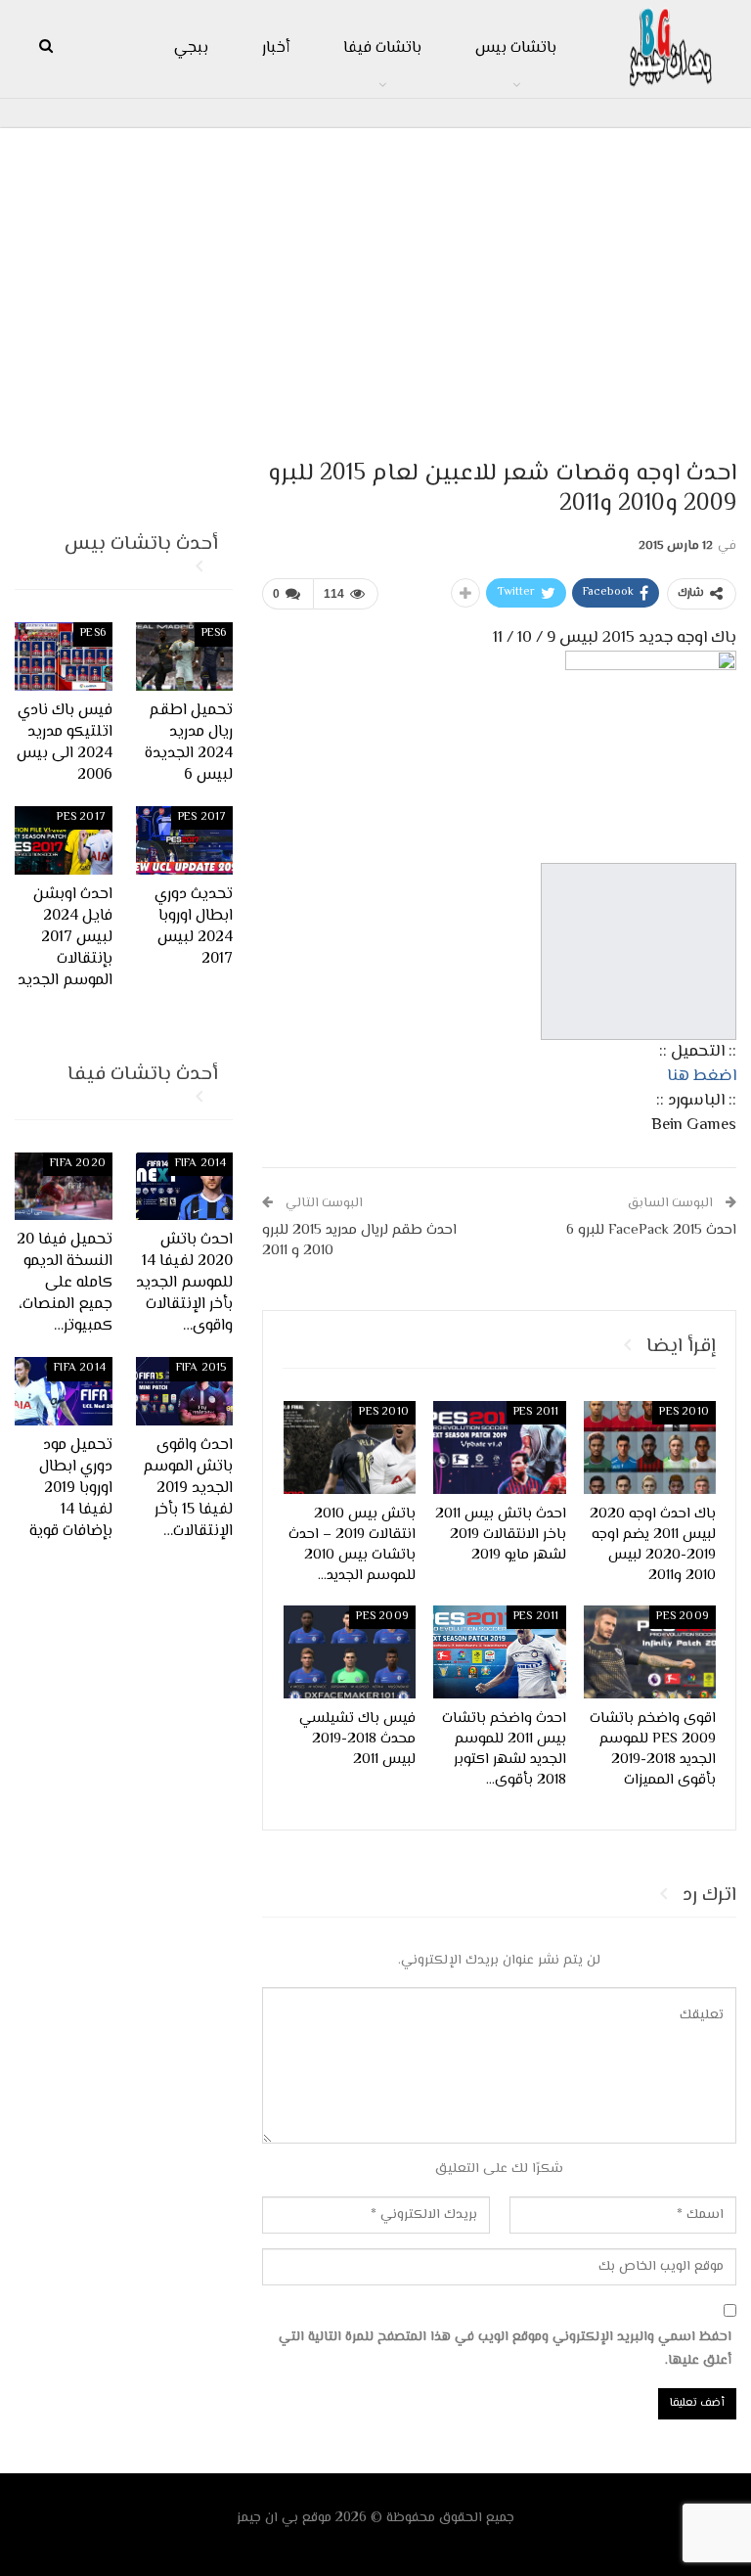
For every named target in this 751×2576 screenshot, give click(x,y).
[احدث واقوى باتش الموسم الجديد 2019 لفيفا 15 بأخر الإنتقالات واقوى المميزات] (185, 1391)
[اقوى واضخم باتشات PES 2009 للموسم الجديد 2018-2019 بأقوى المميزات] (650, 1652)
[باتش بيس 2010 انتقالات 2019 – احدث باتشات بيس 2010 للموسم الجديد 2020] (350, 1447)
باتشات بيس (516, 48)
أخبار (276, 48)
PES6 (214, 633)
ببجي (191, 48)
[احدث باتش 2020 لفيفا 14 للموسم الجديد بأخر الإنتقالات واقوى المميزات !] (185, 1187)
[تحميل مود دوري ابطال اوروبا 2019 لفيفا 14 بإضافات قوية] (64, 1391)
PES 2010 (684, 1412)
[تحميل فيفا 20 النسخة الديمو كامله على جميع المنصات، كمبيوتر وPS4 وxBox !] (64, 1187)
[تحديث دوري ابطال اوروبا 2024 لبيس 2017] (185, 840)
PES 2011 (536, 1412)
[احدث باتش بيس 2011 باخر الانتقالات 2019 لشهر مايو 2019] (500, 1447)
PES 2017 (202, 817)
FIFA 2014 (201, 1164)
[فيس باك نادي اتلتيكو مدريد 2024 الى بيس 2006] (64, 656)
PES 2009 (683, 1617)
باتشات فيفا (382, 48)
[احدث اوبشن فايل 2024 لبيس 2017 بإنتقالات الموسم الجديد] (64, 840)
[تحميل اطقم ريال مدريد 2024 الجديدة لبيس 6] (185, 656)
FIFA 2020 (78, 1164)
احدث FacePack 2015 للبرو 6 (651, 1230)
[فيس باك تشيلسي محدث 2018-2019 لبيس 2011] (350, 1652)
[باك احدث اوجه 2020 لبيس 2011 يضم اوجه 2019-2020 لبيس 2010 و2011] (650, 1447)
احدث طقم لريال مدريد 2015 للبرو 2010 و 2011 (359, 1241)
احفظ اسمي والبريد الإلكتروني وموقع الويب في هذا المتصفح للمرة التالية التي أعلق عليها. (505, 2349)
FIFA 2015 (201, 1368)
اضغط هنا (702, 1076)
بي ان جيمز (267, 2518)
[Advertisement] (375, 285)
